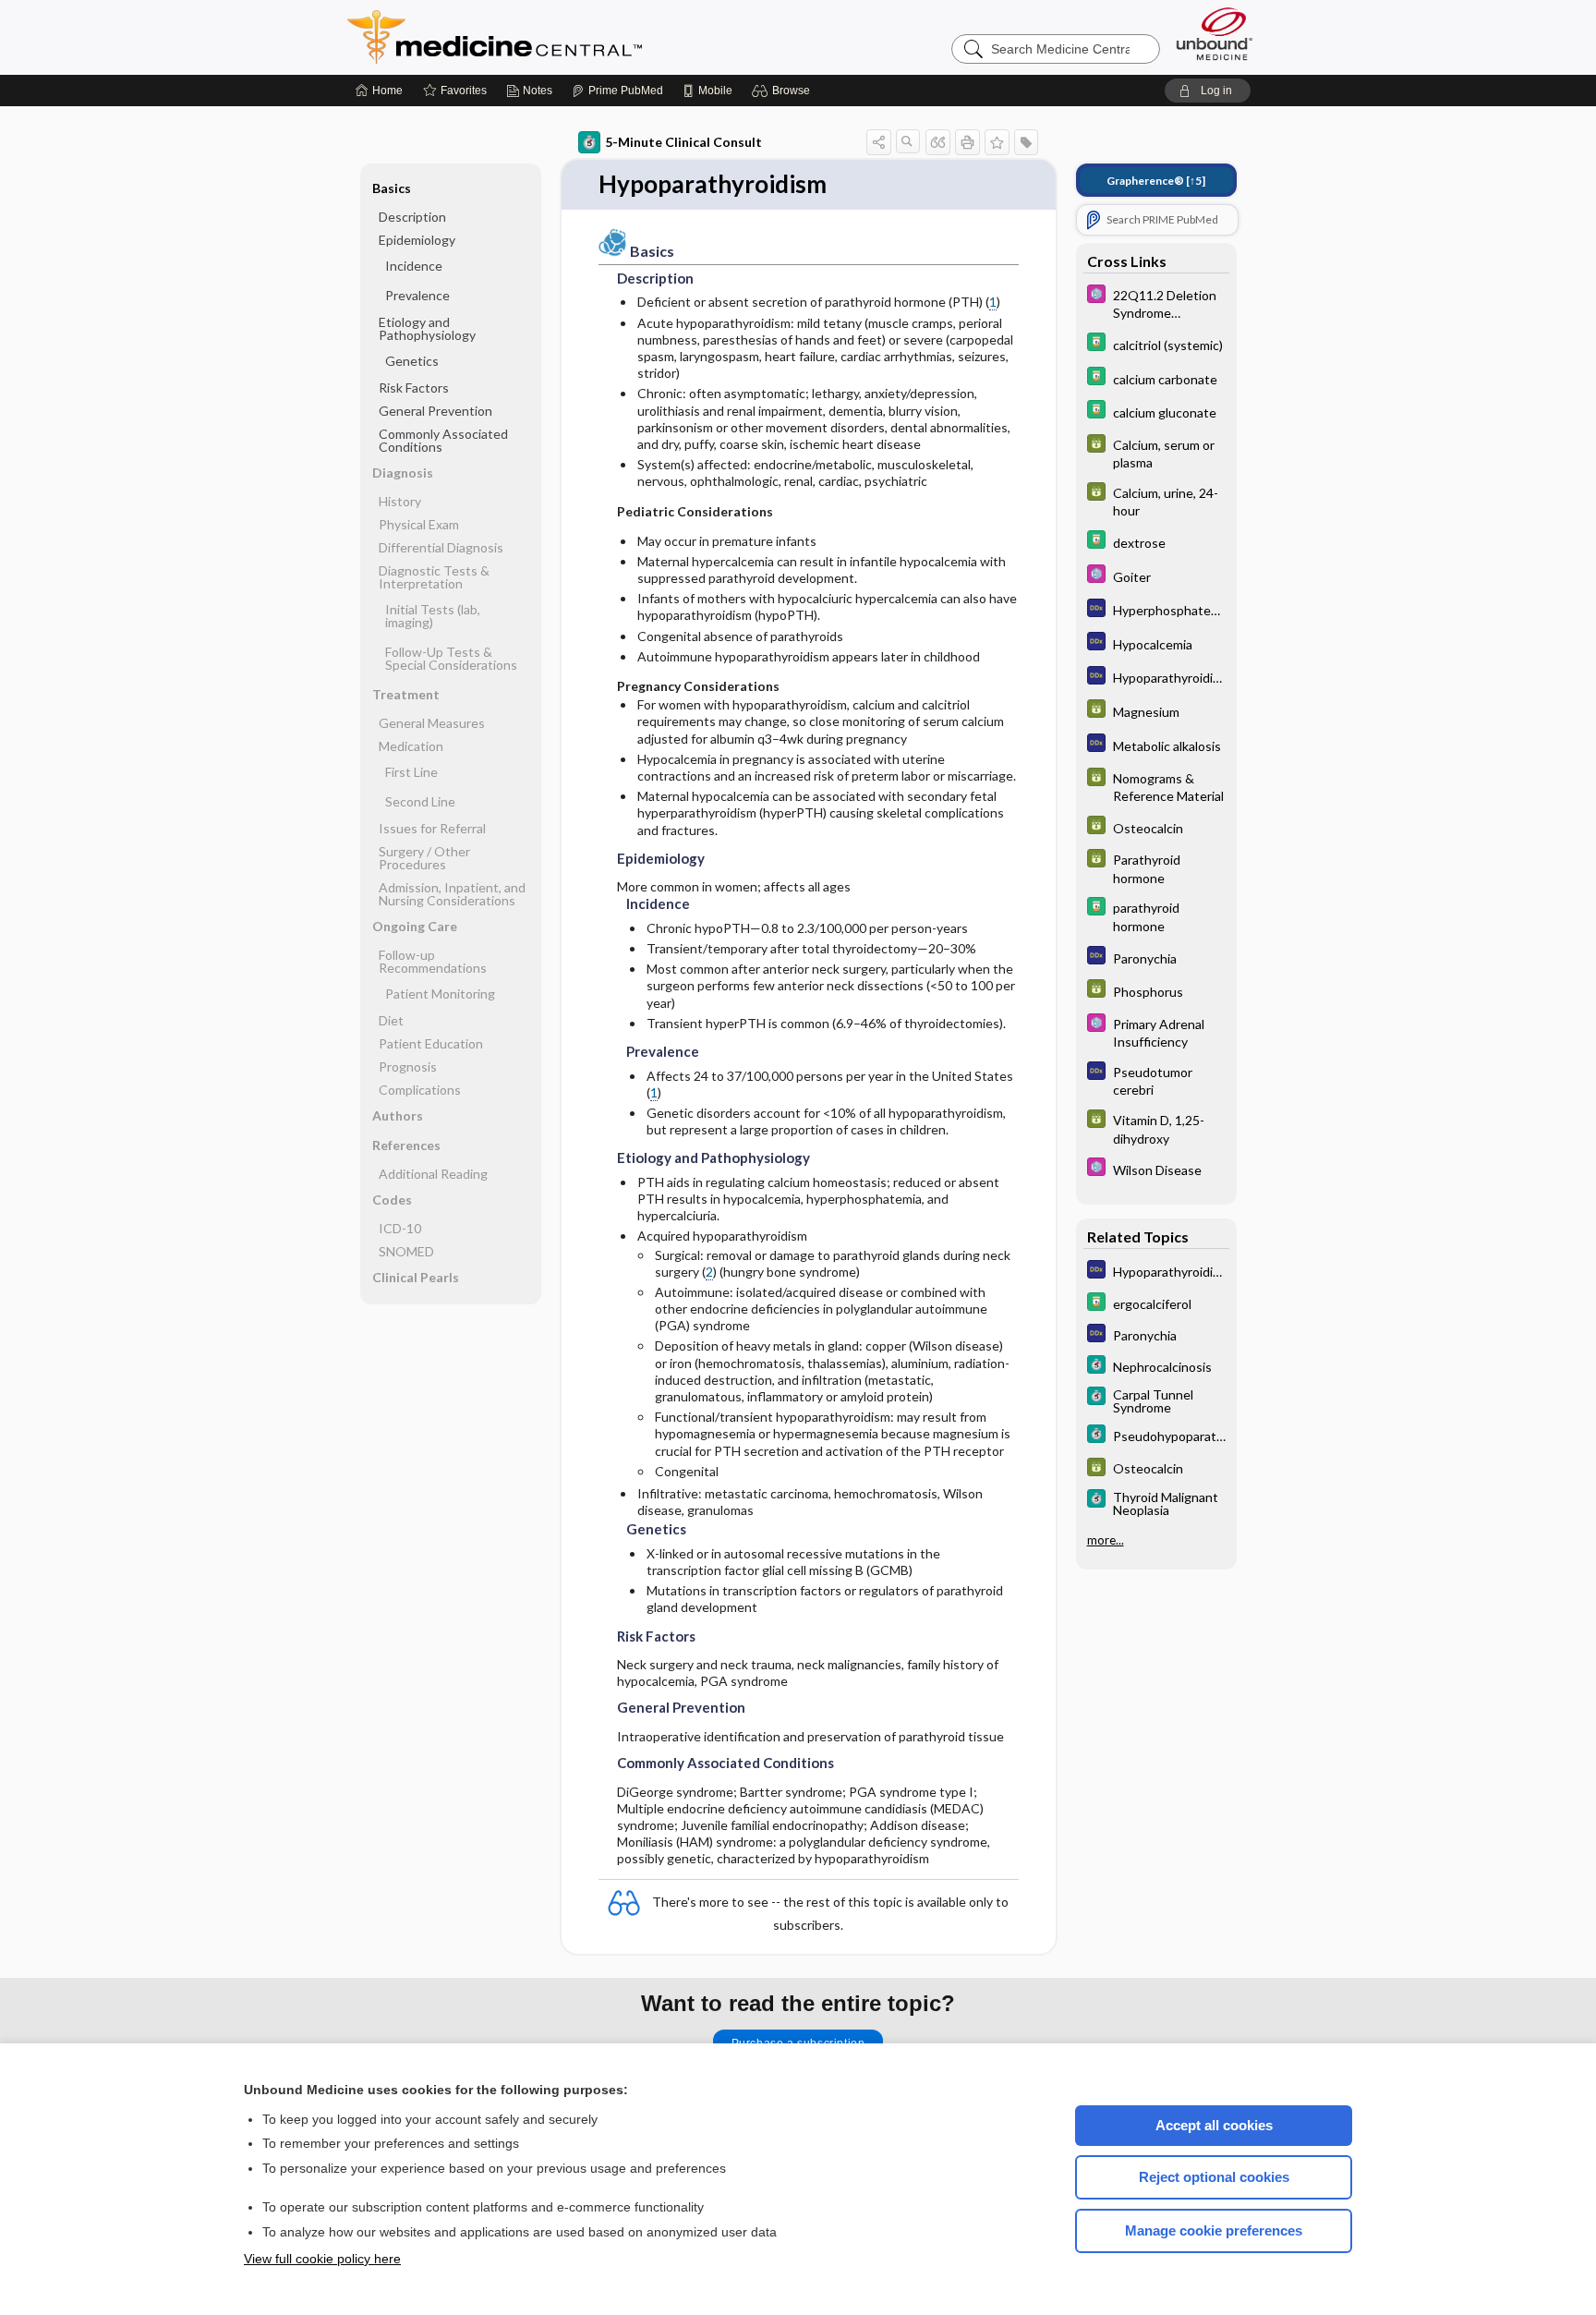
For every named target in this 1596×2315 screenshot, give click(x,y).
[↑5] (1156, 181)
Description (412, 217)
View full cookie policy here (322, 2259)
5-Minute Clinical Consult (683, 142)
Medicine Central (576, 37)
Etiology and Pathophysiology (427, 328)
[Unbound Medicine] (1215, 34)
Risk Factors (414, 388)
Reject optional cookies (1214, 2177)
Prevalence (417, 295)
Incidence (414, 266)
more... (1106, 1540)
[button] (784, 91)
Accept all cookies (1214, 2125)
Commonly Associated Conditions (443, 440)
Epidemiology (417, 240)
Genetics (412, 361)
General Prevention (435, 411)
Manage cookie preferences (1214, 2230)
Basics (392, 188)
